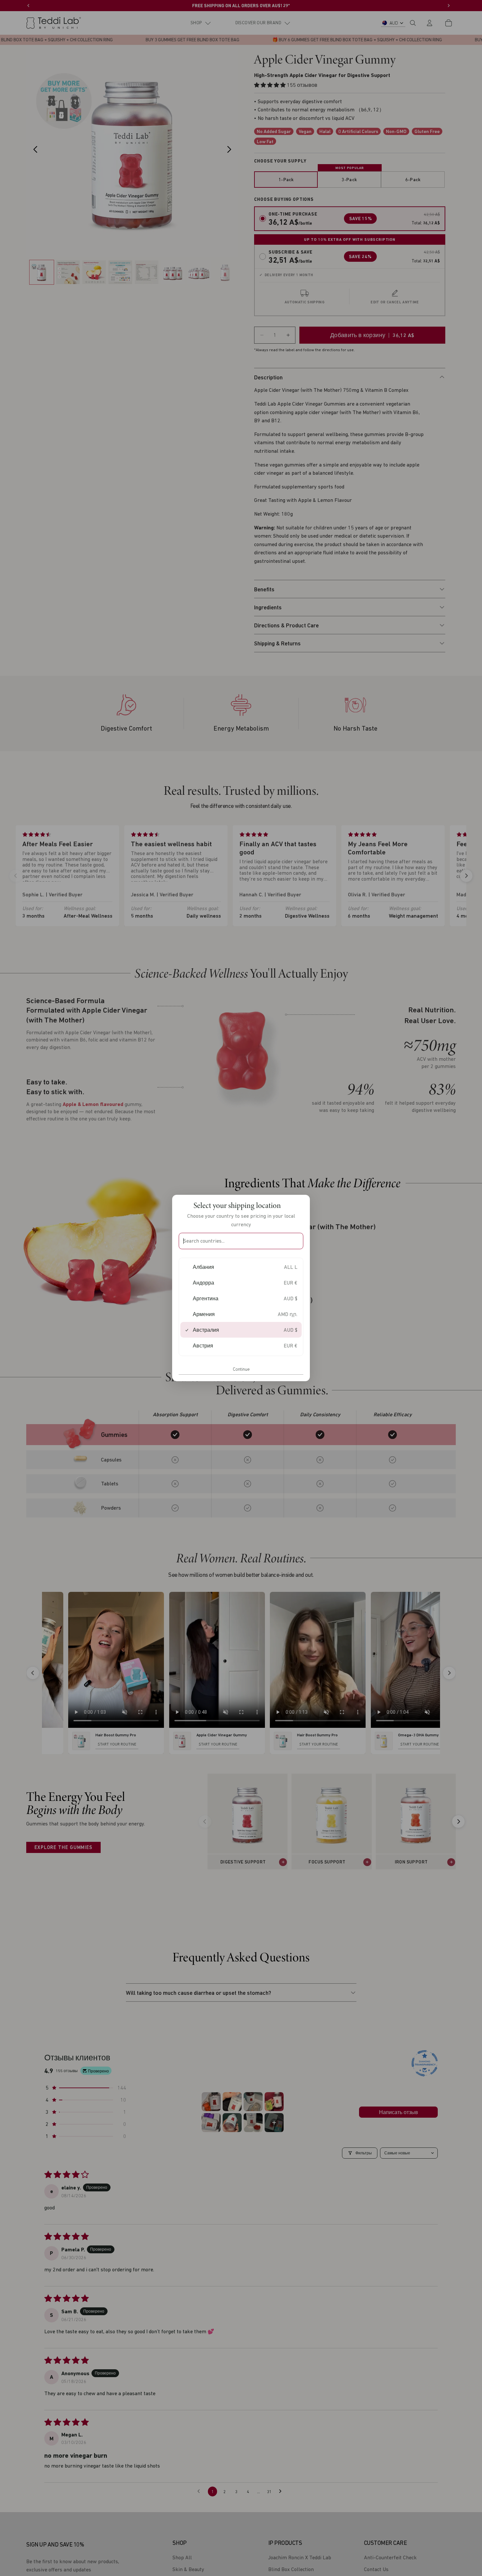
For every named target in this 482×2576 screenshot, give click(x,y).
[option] (241, 1267)
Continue (241, 1369)
